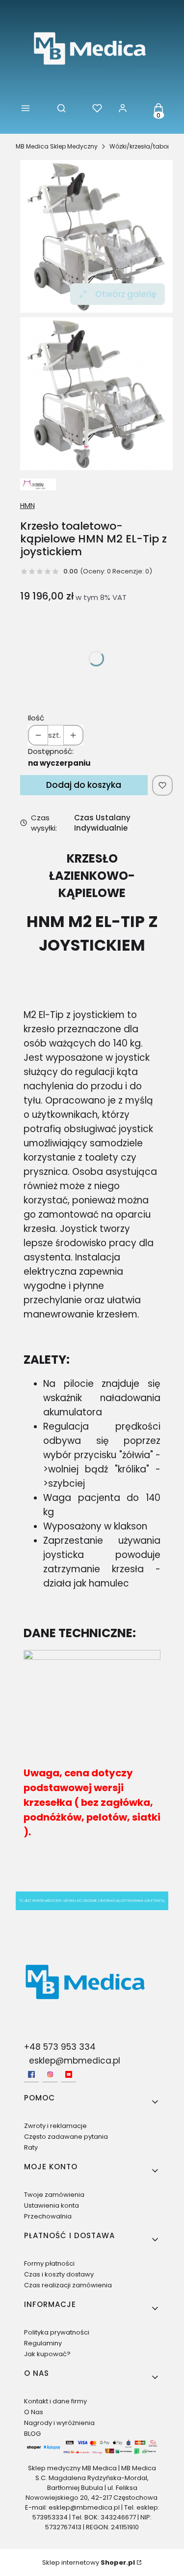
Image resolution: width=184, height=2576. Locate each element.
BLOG (32, 2434)
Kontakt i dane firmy (55, 2401)
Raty (31, 2147)
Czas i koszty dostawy (59, 2274)
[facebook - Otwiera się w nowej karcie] (31, 2074)
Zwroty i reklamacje (55, 2126)
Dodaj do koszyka (84, 785)
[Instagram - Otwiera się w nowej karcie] (50, 2074)
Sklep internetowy (89, 2562)
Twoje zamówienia (54, 2195)
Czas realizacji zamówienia (68, 2285)
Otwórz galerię (126, 294)
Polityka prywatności (57, 2332)
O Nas (34, 2412)
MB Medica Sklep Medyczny (57, 146)
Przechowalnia (48, 2216)
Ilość (36, 718)
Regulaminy (43, 2343)
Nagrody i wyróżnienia (59, 2423)
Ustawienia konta (52, 2205)
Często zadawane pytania (66, 2137)
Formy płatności (49, 2263)
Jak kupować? (47, 2354)
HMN (27, 506)
